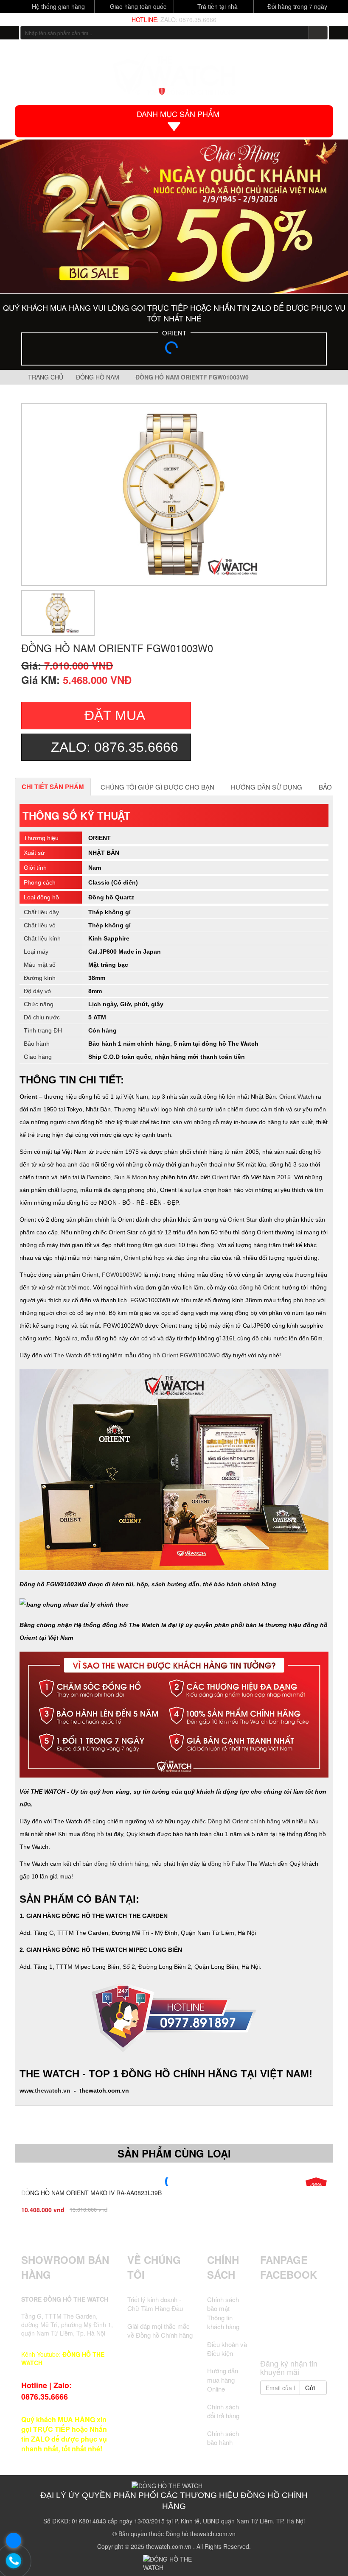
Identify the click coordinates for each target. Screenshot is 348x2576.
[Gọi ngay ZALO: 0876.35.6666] (14, 2561)
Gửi (311, 2388)
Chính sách (223, 2267)
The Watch (68, 1355)
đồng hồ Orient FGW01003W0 (179, 1355)
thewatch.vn (53, 2090)
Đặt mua (115, 715)
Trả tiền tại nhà (217, 6)
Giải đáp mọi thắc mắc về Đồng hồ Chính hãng (160, 2330)
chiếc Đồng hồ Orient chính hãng (236, 1821)
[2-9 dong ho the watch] (174, 216)
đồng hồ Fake (227, 1864)
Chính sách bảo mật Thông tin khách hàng (223, 2313)
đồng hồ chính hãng (121, 1864)
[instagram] (317, 2315)
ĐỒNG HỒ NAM (99, 377)
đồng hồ (93, 1834)
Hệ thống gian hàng (58, 6)
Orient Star (243, 1220)
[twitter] (286, 2315)
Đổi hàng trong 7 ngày (296, 6)
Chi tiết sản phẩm (53, 787)
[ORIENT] (174, 350)
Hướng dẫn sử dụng (267, 787)
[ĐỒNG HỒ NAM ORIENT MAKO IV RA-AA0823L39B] (174, 2182)
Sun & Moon (131, 1177)
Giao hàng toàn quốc (137, 6)
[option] (174, 494)
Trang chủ (45, 377)
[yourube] (293, 2339)
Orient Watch (297, 1097)
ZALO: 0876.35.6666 (188, 20)
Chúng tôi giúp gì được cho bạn (157, 787)
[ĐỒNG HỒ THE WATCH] (10, 33)
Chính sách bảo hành (223, 2438)
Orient (220, 1177)
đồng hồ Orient (260, 1287)
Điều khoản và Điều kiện (227, 2349)
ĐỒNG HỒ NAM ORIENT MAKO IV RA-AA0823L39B (91, 2193)
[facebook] (269, 2315)
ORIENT (174, 333)
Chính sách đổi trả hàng (223, 2411)
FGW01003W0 (122, 1275)
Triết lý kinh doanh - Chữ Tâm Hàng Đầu (155, 2304)
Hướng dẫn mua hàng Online (223, 2380)
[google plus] (301, 2315)
